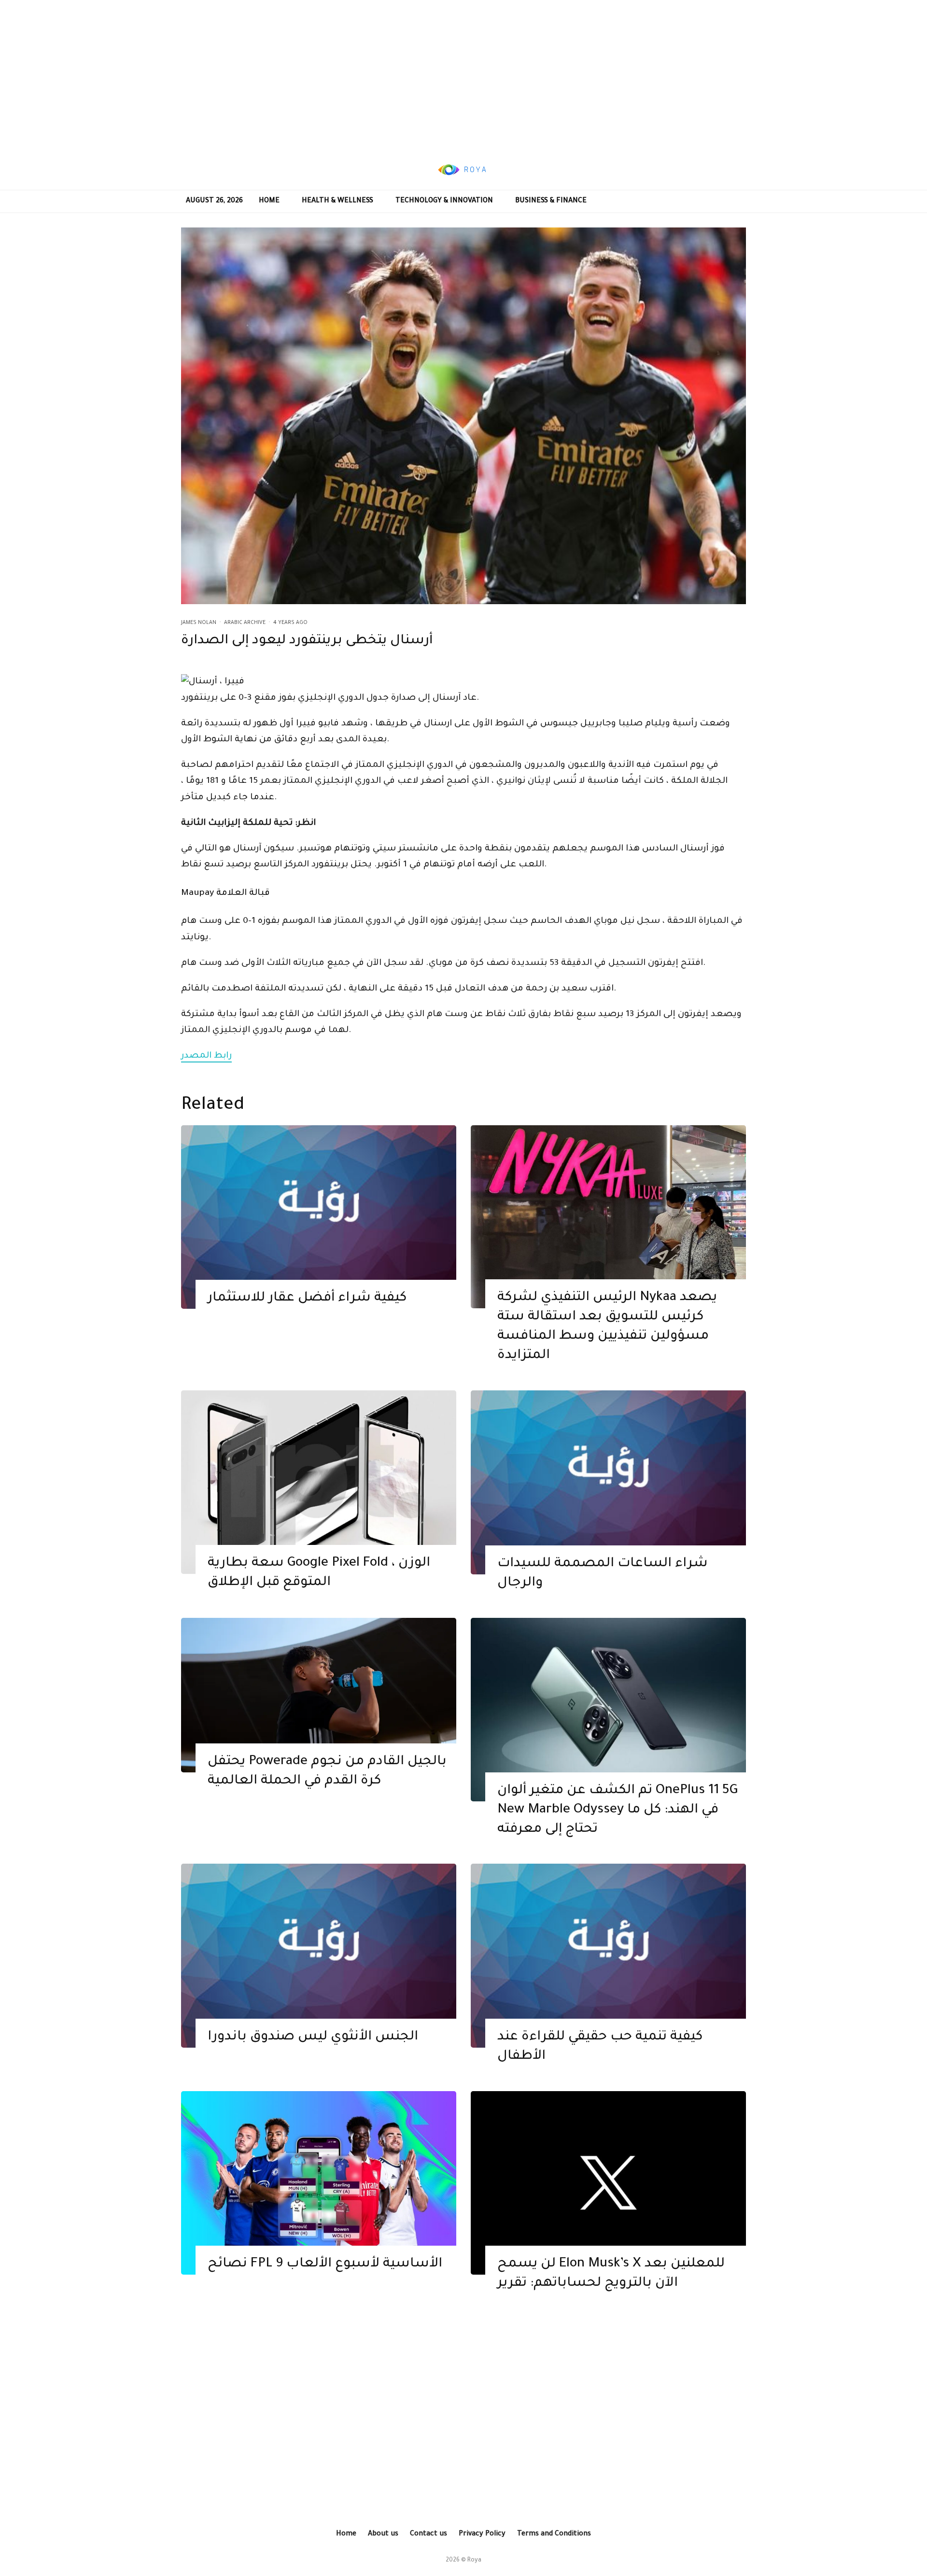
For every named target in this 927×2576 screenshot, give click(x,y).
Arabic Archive (245, 623)
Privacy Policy (482, 2534)
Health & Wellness (337, 201)
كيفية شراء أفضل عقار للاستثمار (307, 1299)
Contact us (428, 2534)
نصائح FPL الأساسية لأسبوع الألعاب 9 (325, 2265)
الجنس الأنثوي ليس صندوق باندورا (313, 2038)
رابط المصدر (206, 1056)
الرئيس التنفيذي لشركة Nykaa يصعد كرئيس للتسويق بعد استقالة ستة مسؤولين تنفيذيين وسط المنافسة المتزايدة (607, 1327)
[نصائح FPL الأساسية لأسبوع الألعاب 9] (319, 2183)
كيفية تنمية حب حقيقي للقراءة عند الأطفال (600, 2047)
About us (383, 2534)
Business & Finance (551, 201)
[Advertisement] (463, 75)
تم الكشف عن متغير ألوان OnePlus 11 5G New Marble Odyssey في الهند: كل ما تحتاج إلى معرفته (618, 1811)
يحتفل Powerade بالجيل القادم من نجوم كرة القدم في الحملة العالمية (327, 1772)
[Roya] (319, 1217)
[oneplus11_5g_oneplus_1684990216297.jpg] (608, 1710)
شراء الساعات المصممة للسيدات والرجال (603, 1574)
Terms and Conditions (554, 2534)
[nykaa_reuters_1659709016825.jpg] (608, 1217)
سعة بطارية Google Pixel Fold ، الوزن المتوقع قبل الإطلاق (319, 1573)
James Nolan (199, 623)
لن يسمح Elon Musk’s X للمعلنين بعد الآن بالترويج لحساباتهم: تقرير (611, 2274)
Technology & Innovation (444, 201)
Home (269, 201)
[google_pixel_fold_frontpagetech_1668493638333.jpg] (319, 1482)
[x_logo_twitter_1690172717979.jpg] (608, 2183)
